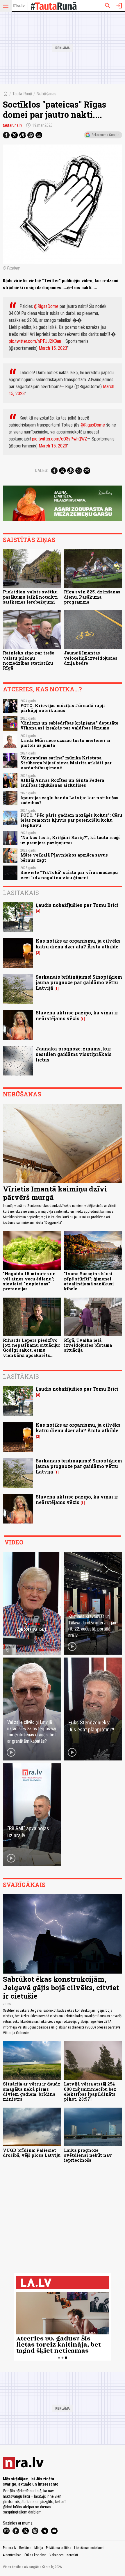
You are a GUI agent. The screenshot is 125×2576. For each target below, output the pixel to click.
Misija (39, 2548)
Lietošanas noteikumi (89, 2548)
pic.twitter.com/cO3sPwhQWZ (60, 439)
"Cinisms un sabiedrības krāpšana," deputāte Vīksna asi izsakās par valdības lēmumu (69, 725)
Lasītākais (21, 893)
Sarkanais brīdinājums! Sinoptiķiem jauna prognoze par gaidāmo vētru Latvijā (79, 982)
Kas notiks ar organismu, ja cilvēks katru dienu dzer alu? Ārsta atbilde (78, 943)
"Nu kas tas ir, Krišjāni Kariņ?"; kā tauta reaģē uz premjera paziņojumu (70, 840)
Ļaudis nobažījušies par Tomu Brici (77, 905)
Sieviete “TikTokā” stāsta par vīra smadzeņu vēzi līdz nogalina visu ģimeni (69, 875)
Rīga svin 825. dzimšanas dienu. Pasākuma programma (92, 597)
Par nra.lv (10, 2548)
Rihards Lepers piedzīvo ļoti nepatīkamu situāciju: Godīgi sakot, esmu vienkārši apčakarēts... (31, 1348)
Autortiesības (12, 2555)
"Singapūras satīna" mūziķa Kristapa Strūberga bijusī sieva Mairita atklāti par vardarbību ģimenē (66, 763)
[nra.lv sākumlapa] (19, 6)
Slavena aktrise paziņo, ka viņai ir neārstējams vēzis (77, 1015)
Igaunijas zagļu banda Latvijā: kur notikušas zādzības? (69, 800)
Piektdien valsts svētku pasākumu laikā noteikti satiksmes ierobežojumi (30, 597)
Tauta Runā (22, 94)
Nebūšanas (46, 94)
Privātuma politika (59, 2548)
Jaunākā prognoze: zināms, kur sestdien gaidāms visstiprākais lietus (74, 1054)
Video (14, 1542)
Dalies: (42, 470)
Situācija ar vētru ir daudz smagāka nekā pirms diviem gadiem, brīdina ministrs (32, 2091)
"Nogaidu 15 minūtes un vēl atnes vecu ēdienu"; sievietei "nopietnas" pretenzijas (29, 1281)
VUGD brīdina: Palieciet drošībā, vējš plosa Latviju (32, 2153)
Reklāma (25, 2548)
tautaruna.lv (12, 125)
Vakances (57, 2555)
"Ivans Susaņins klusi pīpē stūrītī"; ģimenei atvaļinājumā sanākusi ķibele (89, 1281)
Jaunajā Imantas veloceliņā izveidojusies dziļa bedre (91, 658)
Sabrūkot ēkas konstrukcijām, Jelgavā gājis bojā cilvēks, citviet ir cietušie (61, 1988)
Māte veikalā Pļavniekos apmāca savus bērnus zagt (64, 857)
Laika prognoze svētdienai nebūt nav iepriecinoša (88, 2155)
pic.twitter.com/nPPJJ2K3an (35, 341)
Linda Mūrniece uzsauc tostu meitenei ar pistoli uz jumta (66, 743)
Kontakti (72, 2555)
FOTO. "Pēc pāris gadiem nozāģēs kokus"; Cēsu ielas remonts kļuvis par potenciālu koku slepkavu (71, 820)
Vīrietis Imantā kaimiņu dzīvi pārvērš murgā (55, 1193)
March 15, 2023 (53, 348)
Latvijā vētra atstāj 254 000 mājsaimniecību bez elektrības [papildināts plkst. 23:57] (90, 2091)
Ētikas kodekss (35, 2555)
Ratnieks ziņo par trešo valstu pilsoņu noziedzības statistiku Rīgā (29, 660)
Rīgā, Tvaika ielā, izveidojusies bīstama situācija (88, 1345)
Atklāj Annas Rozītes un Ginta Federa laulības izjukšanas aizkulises (62, 783)
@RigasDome (46, 306)
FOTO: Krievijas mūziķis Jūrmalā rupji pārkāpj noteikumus (63, 708)
